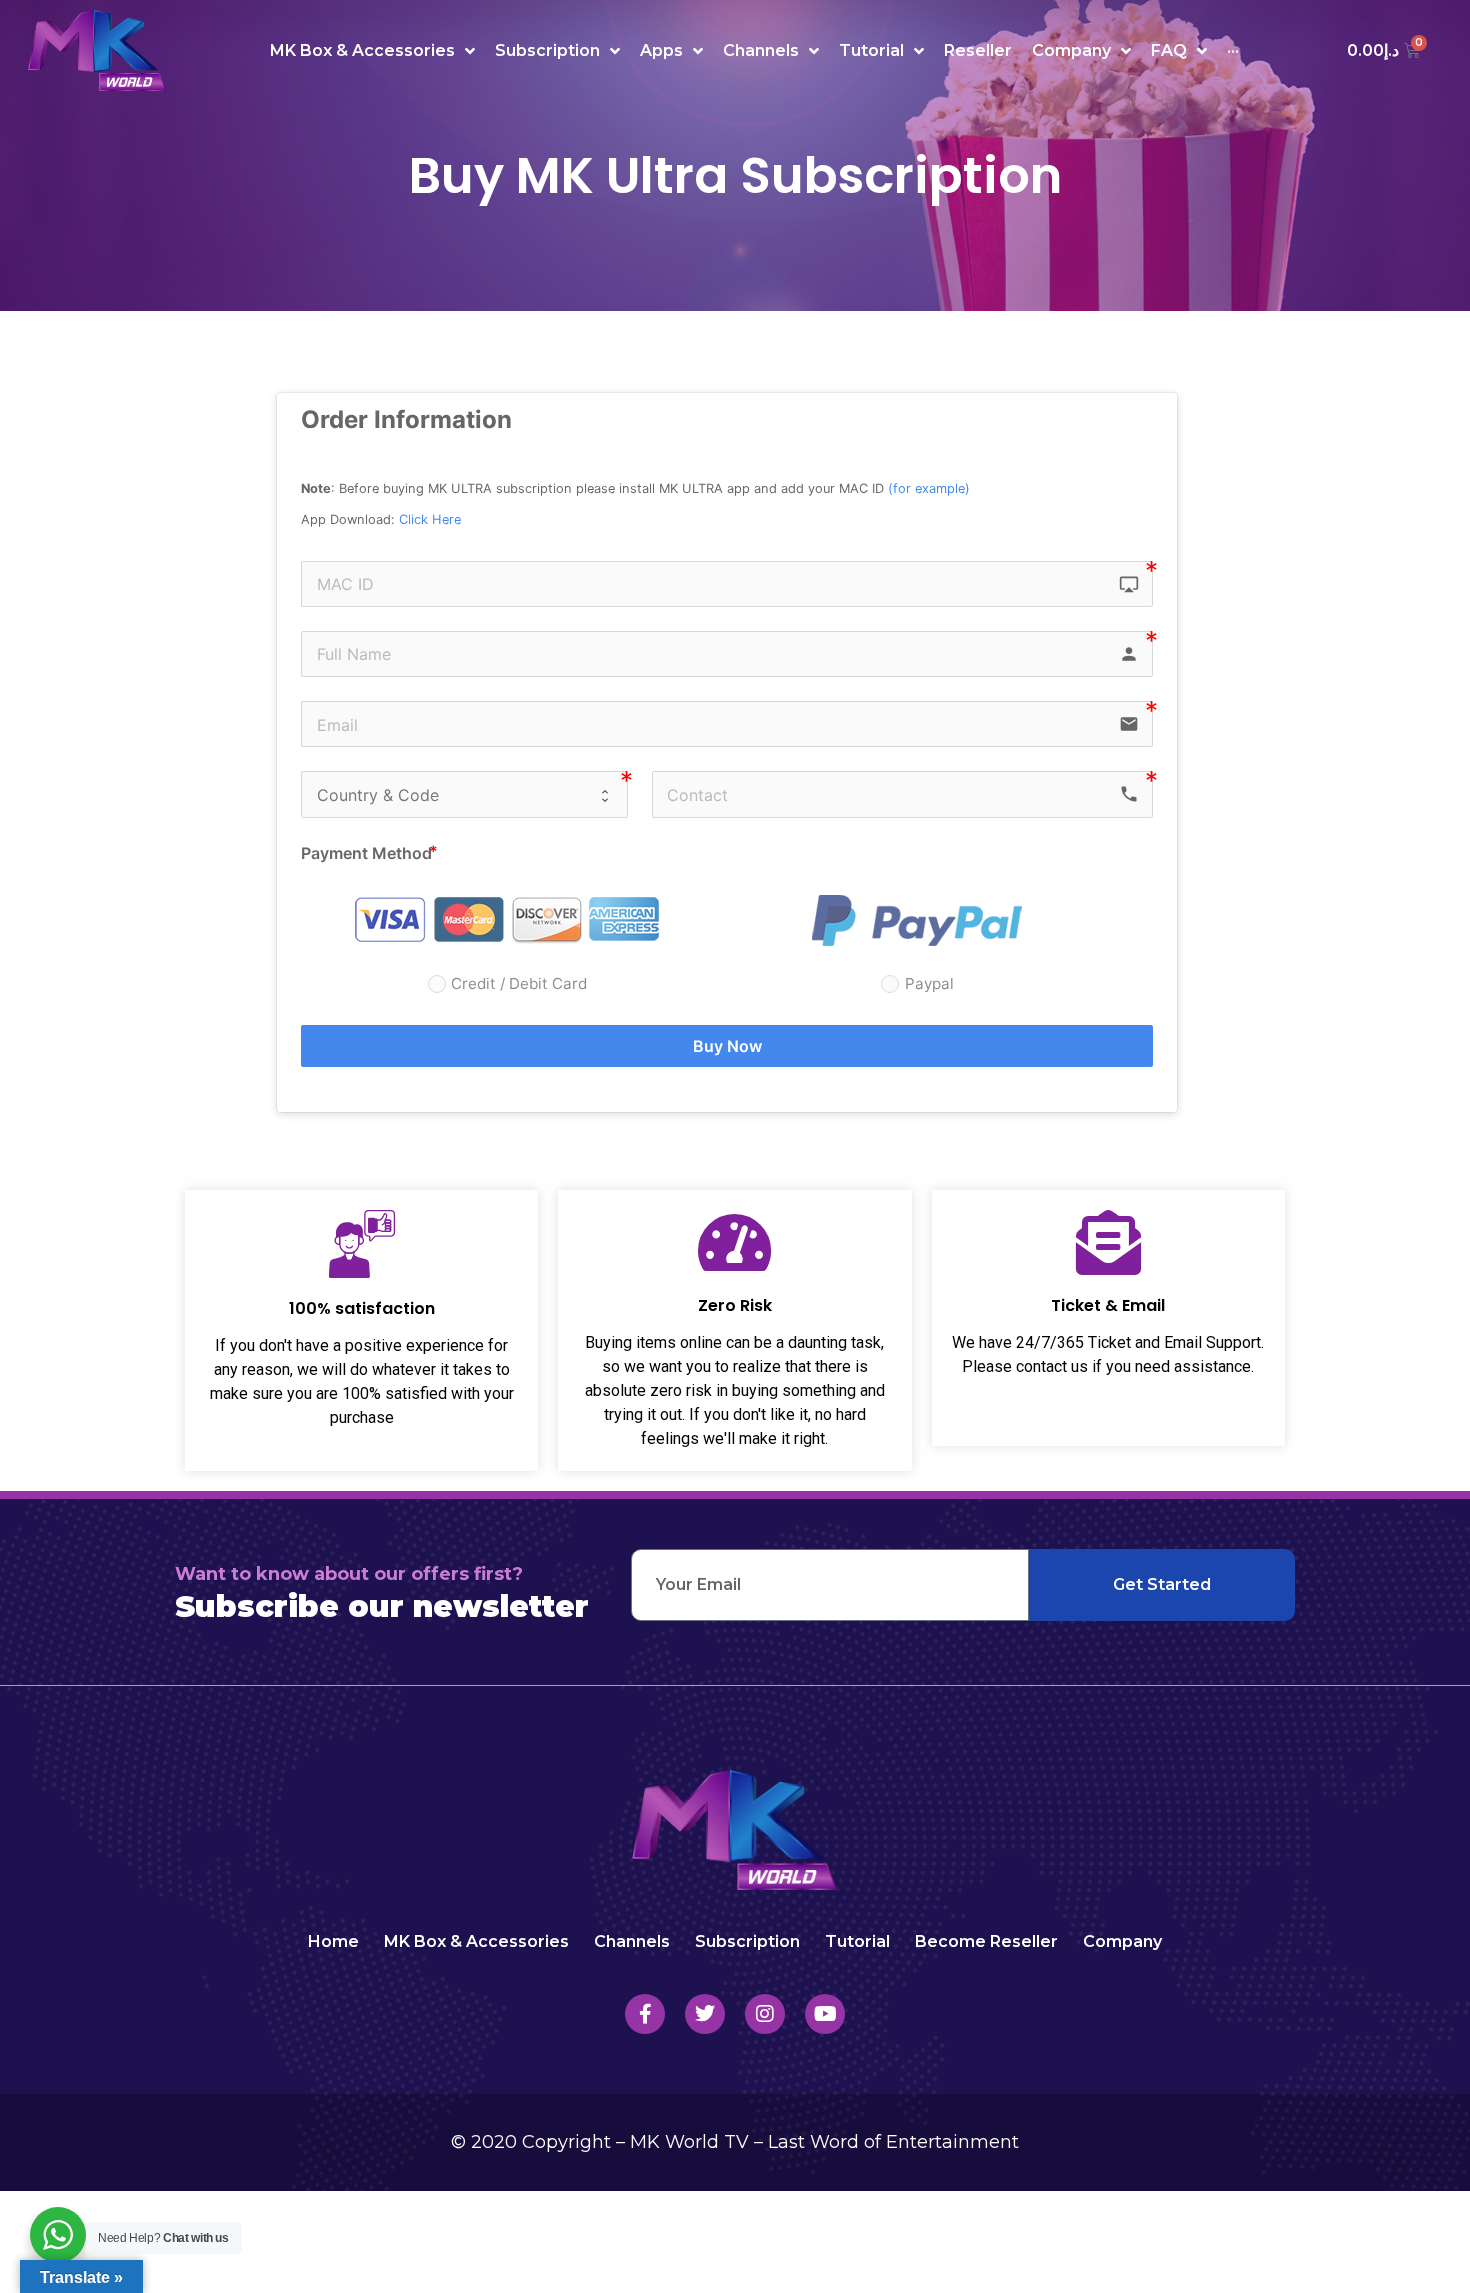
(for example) (929, 488)
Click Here (430, 519)
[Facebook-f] (645, 2014)
